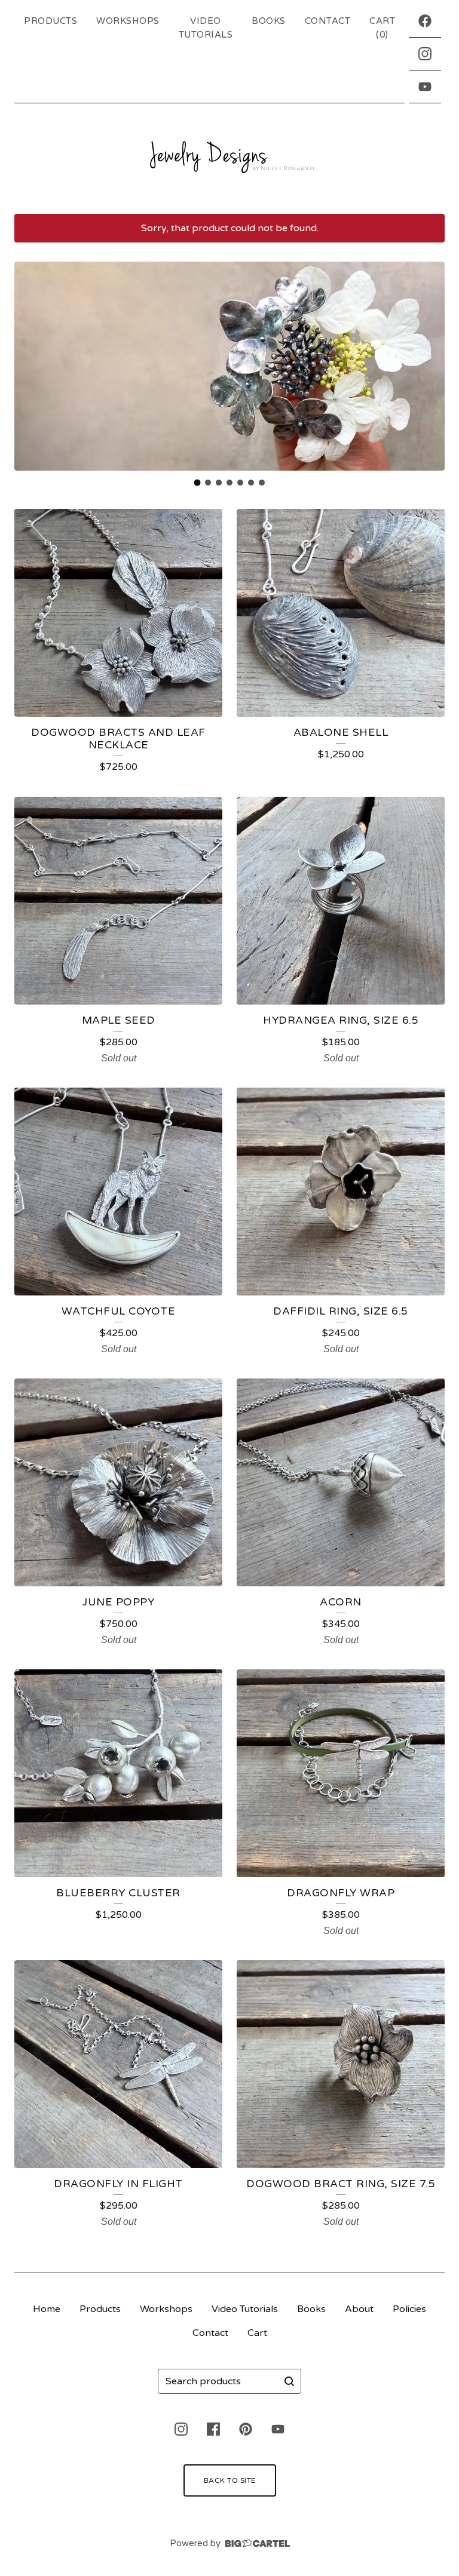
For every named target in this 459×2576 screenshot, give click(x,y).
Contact (328, 21)
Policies (409, 2309)
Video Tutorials (206, 28)
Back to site (230, 2480)
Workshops (128, 21)
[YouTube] (425, 87)
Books (269, 21)
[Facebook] (425, 21)
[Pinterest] (246, 2429)
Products (51, 21)
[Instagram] (425, 54)
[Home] (230, 156)
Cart (257, 2333)
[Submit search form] (289, 2381)
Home (47, 2309)
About (359, 2309)
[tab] (198, 482)
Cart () (382, 28)
